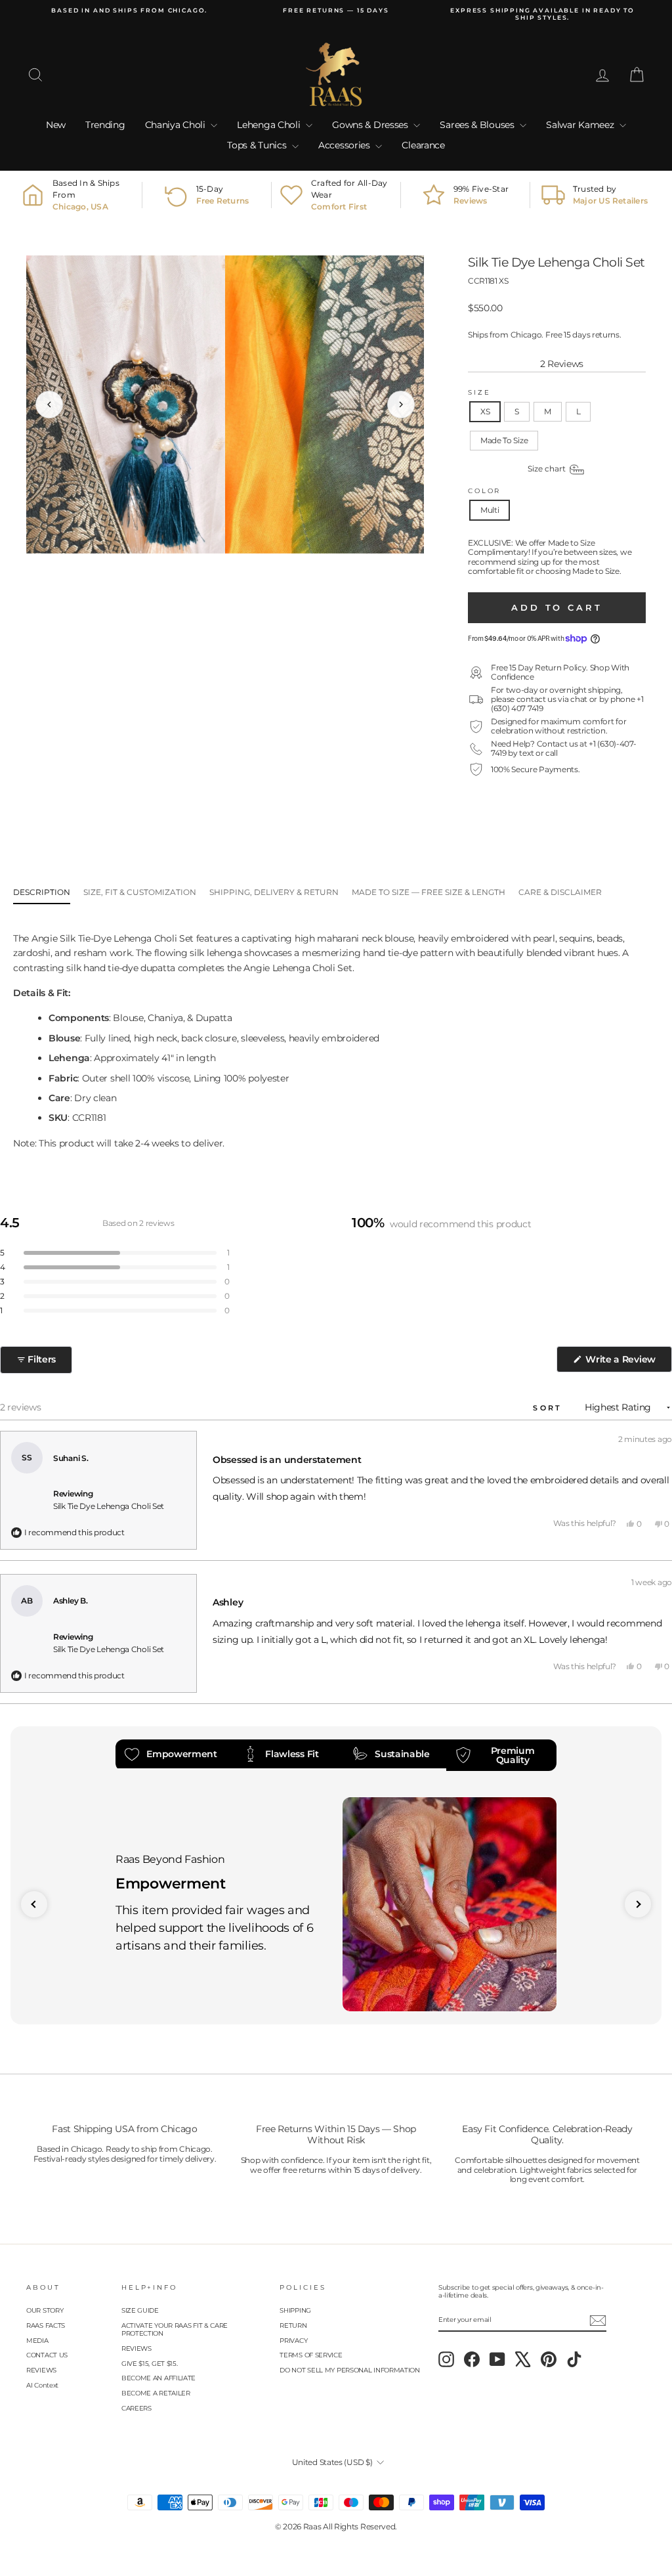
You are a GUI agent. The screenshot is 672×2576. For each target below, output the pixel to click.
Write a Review (627, 1363)
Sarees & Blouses (478, 125)
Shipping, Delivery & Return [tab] (274, 892)
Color (484, 491)
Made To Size (504, 440)
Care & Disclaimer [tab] (560, 892)
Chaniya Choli (177, 125)
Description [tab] (42, 892)
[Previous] (49, 404)
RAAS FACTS (46, 2325)
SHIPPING (295, 2310)
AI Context (42, 2385)
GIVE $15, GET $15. (150, 2364)
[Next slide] (638, 1904)
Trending (105, 125)
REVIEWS (41, 2370)
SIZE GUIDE (140, 2310)
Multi (490, 510)
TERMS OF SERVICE (311, 2355)
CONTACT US (47, 2355)
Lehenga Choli (270, 125)
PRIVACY (293, 2341)
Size (479, 392)
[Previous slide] (34, 1904)
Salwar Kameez (581, 125)
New (56, 125)
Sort (550, 1408)
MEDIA (37, 2341)
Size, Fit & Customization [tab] (140, 892)
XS (485, 411)
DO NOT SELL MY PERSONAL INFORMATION (350, 2370)
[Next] (401, 404)
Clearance (423, 145)
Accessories (345, 145)
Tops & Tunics (258, 145)
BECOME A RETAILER (156, 2393)
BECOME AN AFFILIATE (158, 2378)
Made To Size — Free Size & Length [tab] (429, 892)
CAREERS (136, 2408)
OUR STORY (45, 2310)
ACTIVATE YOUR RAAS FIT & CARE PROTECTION (175, 2329)
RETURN (293, 2325)
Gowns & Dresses (371, 125)
